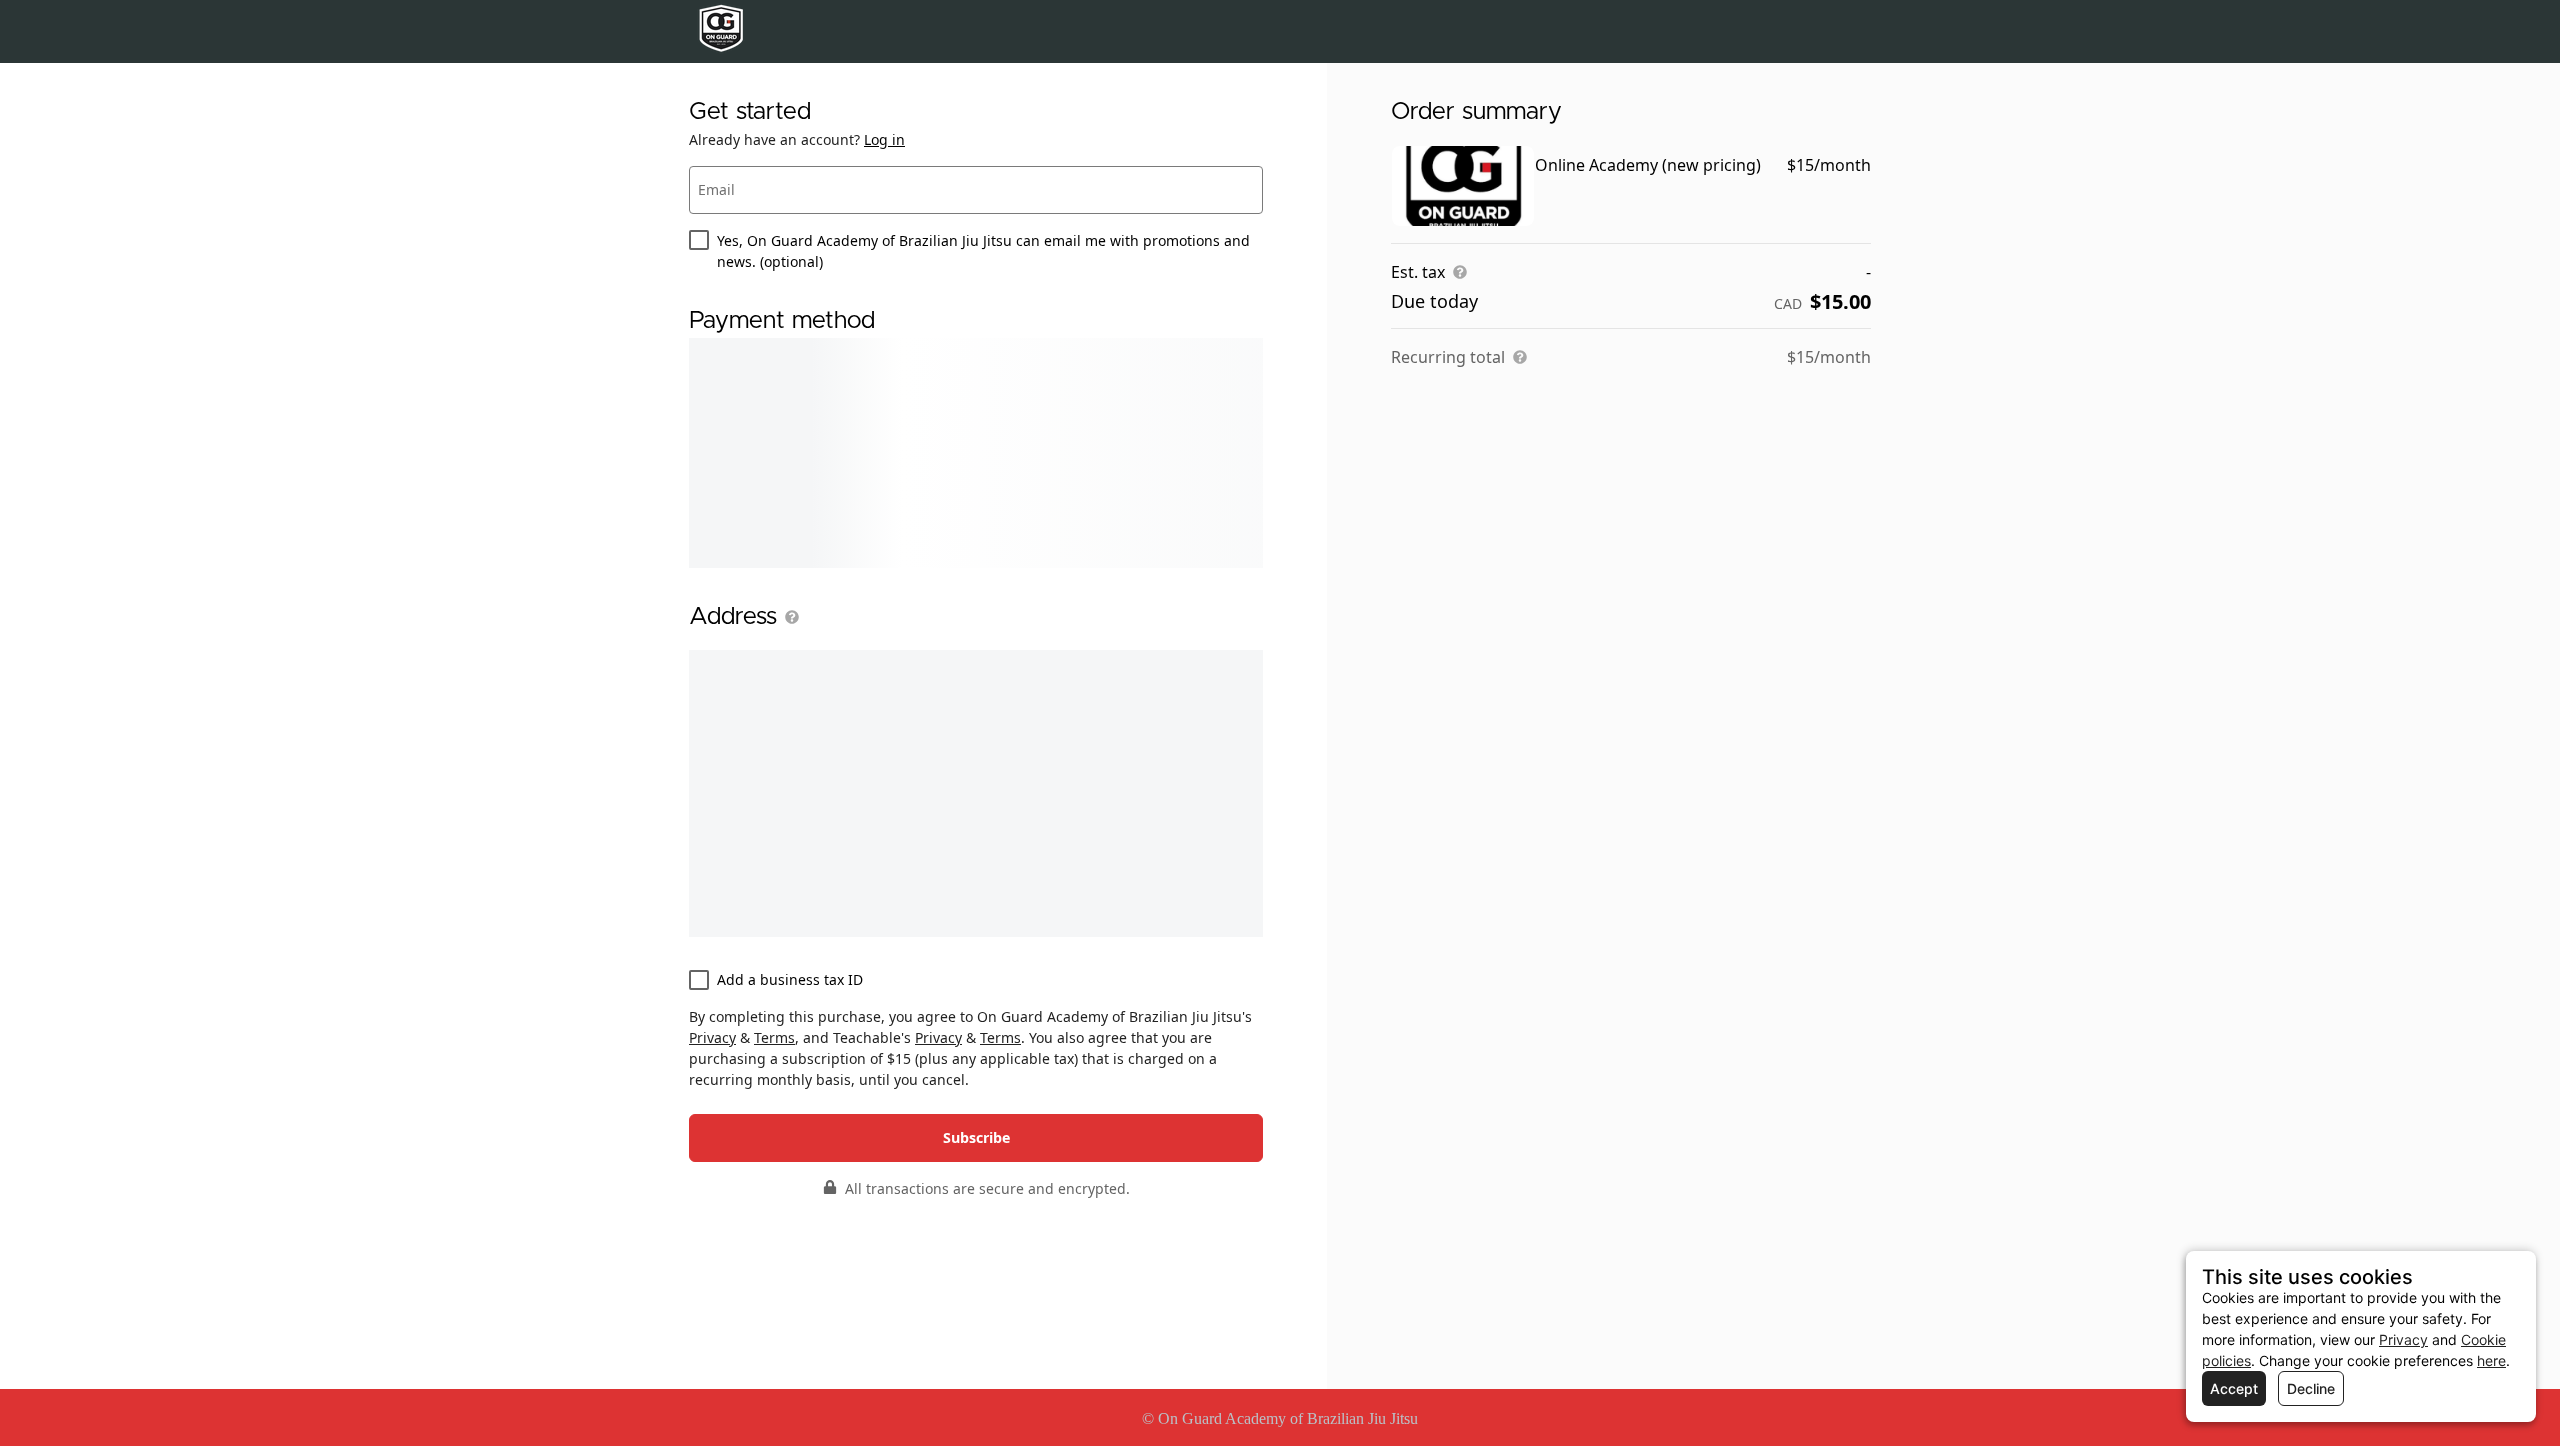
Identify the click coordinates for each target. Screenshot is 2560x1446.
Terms (774, 1037)
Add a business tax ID (790, 979)
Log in (884, 139)
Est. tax (1418, 272)
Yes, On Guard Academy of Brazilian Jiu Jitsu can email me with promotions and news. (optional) (983, 251)
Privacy (712, 1037)
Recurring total (1448, 357)
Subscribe (976, 1137)
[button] (788, 617)
